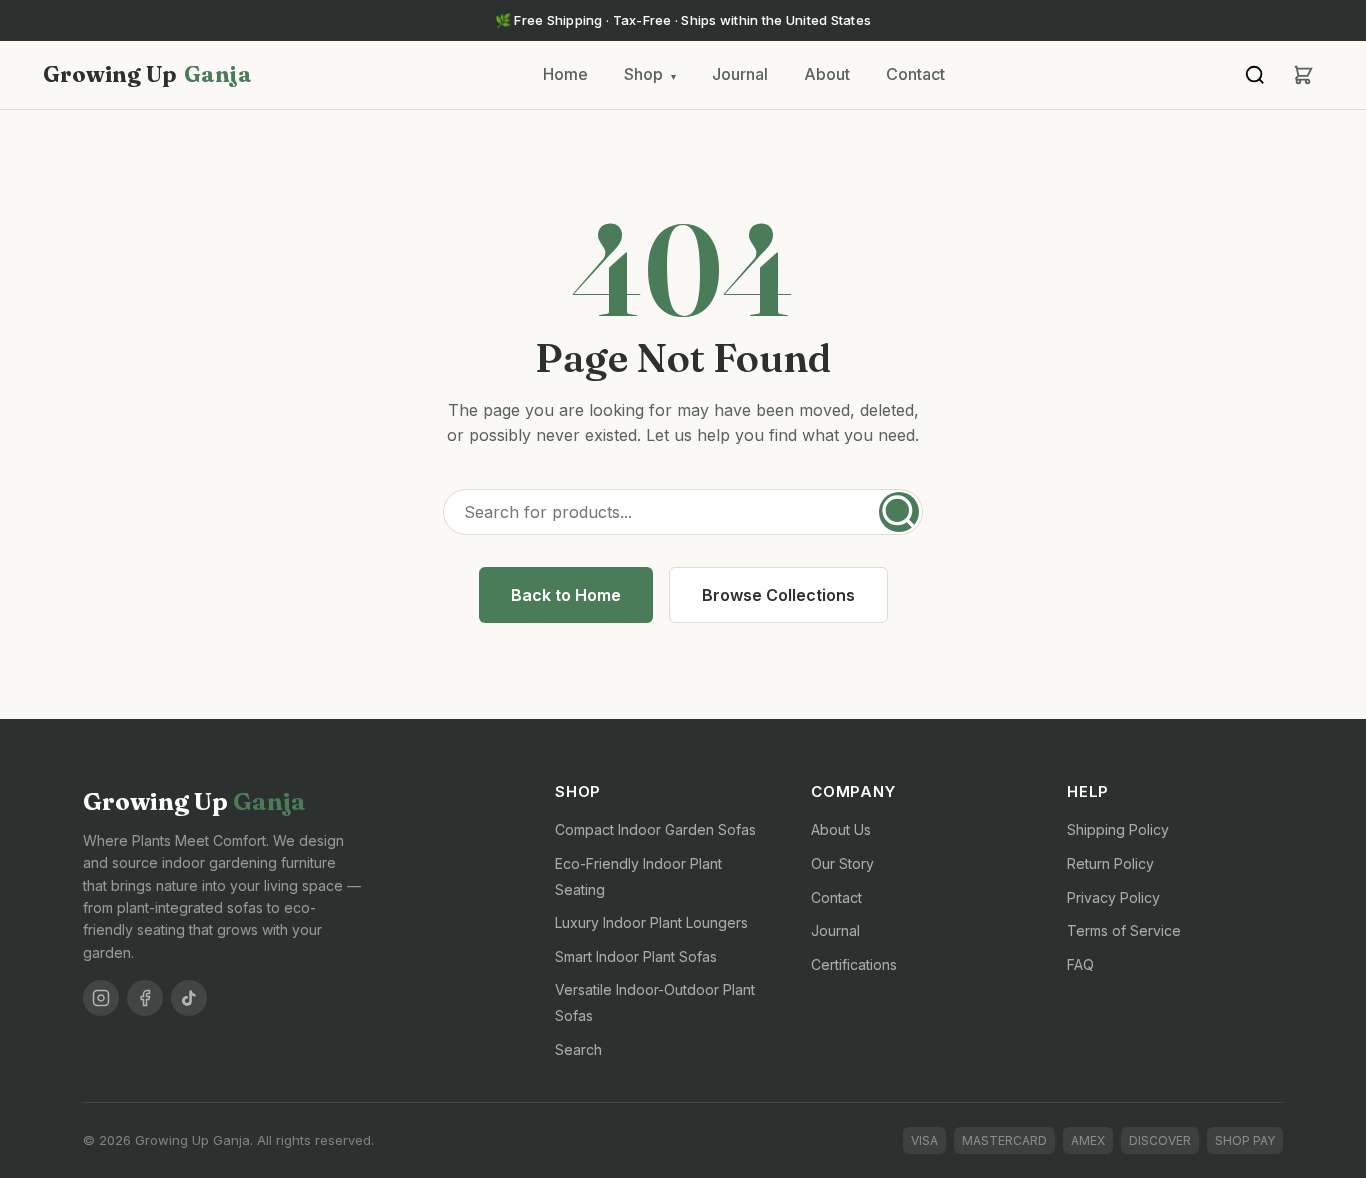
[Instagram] (101, 998)
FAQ (1080, 964)
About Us (841, 829)
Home (565, 74)
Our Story (842, 863)
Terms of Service (1124, 930)
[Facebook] (145, 998)
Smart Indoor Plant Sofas (636, 956)
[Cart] (1303, 75)
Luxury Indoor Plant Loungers (651, 922)
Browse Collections (778, 595)
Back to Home (566, 595)
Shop (650, 74)
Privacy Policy (1113, 897)
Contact (915, 74)
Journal (740, 74)
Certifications (854, 964)
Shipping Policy (1118, 829)
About (827, 74)
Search (578, 1049)
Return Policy (1110, 863)
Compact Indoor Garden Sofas (655, 829)
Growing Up (147, 74)
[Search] (1255, 75)
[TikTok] (189, 998)
